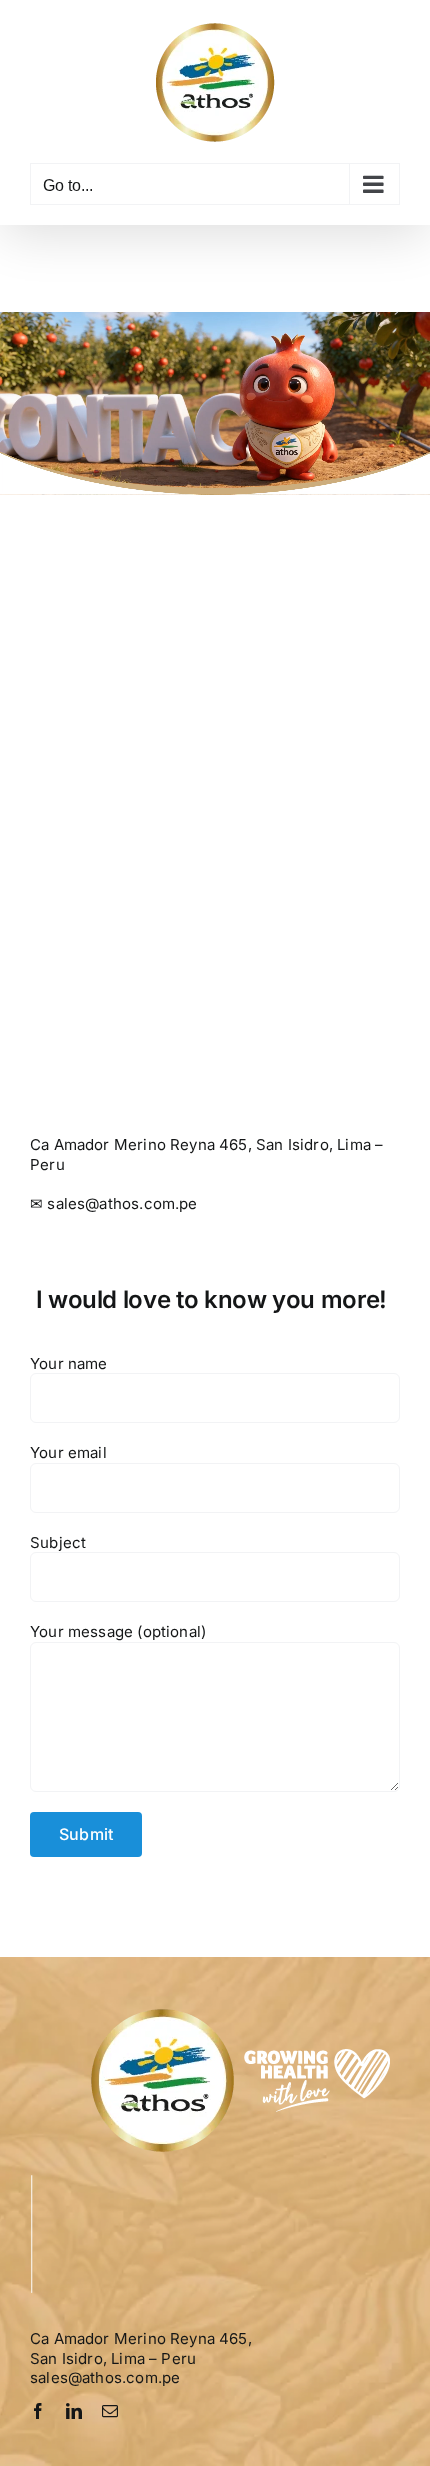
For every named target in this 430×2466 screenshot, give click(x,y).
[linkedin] (74, 2411)
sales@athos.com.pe (122, 1203)
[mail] (110, 2411)
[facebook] (38, 2411)
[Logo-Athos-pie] (243, 2012)
